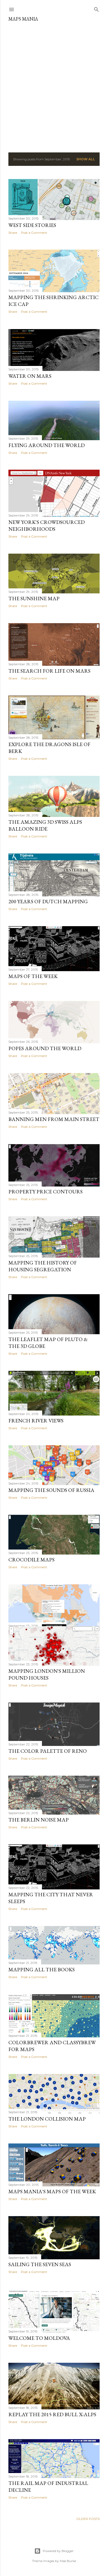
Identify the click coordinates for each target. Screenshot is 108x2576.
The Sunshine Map (34, 598)
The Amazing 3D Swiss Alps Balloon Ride (45, 825)
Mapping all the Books (42, 1969)
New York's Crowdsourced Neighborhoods (47, 525)
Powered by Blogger (58, 2551)
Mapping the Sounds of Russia (51, 1490)
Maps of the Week (33, 976)
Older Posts (88, 2519)
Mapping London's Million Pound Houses (47, 1674)
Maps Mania (23, 19)
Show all (86, 159)
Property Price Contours (45, 1192)
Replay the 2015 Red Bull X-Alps (52, 2414)
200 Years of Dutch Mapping (48, 901)
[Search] (96, 8)
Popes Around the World (45, 1048)
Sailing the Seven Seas (40, 2264)
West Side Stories (32, 225)
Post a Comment (34, 233)
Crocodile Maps (31, 1560)
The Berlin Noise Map (39, 1820)
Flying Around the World (47, 445)
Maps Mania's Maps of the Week (52, 2191)
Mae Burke (68, 2561)
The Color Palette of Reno (48, 1751)
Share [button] (13, 233)
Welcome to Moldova (39, 2338)
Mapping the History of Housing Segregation (43, 1266)
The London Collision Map (47, 2119)
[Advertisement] (54, 85)
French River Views (36, 1421)
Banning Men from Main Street (54, 1119)
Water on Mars (30, 376)
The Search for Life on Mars (49, 671)
